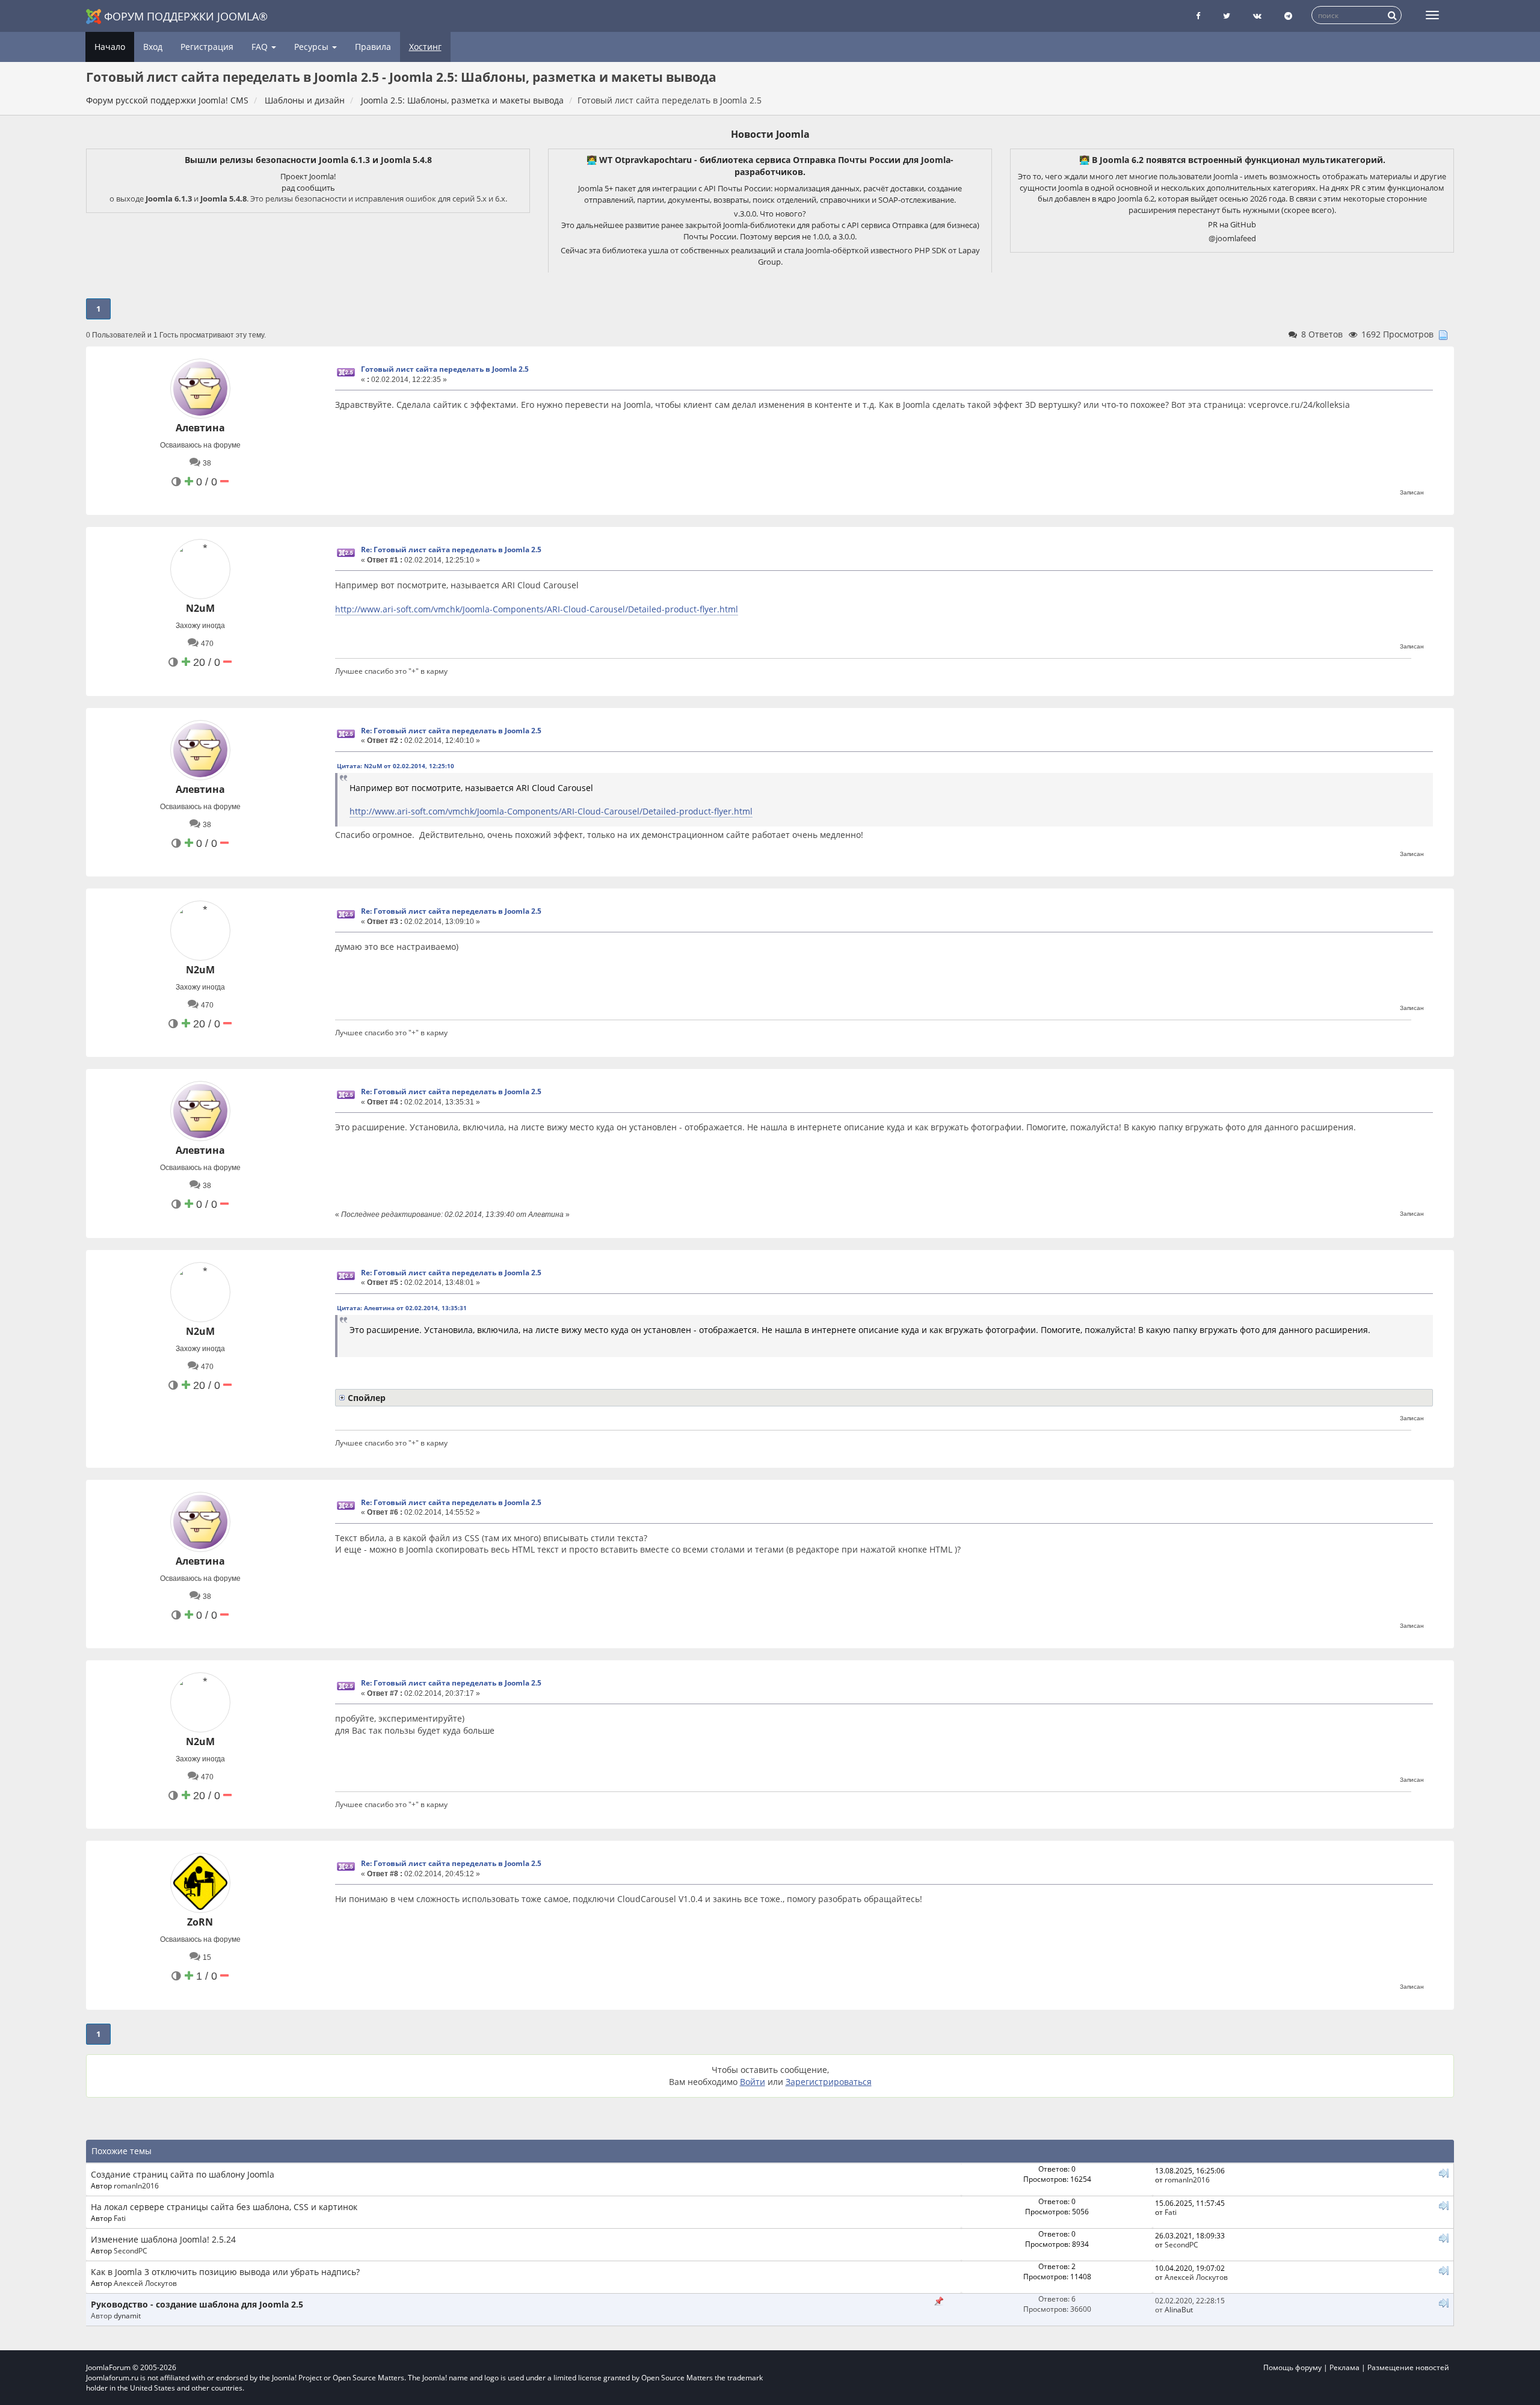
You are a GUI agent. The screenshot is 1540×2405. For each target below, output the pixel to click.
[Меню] (1432, 15)
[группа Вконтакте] (1257, 16)
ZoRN (200, 1922)
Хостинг (425, 47)
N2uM (200, 608)
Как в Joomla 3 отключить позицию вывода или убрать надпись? (225, 2272)
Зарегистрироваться (829, 2082)
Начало (110, 47)
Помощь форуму (1292, 2367)
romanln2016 (136, 2185)
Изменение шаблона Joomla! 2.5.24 (163, 2239)
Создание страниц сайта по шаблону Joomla (183, 2174)
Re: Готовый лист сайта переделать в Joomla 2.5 (451, 550)
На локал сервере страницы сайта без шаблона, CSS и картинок (224, 2207)
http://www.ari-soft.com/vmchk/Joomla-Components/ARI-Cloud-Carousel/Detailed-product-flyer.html (537, 609)
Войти (753, 2082)
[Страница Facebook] (1198, 16)
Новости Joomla (770, 134)
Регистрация (207, 47)
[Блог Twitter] (1227, 16)
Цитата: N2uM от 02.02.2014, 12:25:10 (396, 766)
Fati (120, 2218)
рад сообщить (308, 188)
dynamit (127, 2315)
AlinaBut (1179, 2309)
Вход (153, 47)
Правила (373, 47)
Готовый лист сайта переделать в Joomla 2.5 (445, 369)
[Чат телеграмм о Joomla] (1288, 16)
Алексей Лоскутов (145, 2283)
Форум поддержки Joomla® (186, 16)
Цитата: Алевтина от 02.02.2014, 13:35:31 (402, 1308)
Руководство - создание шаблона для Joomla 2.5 (197, 2304)
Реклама (1344, 2367)
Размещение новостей (1408, 2367)
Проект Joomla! (308, 176)
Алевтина (200, 428)
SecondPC (131, 2250)
